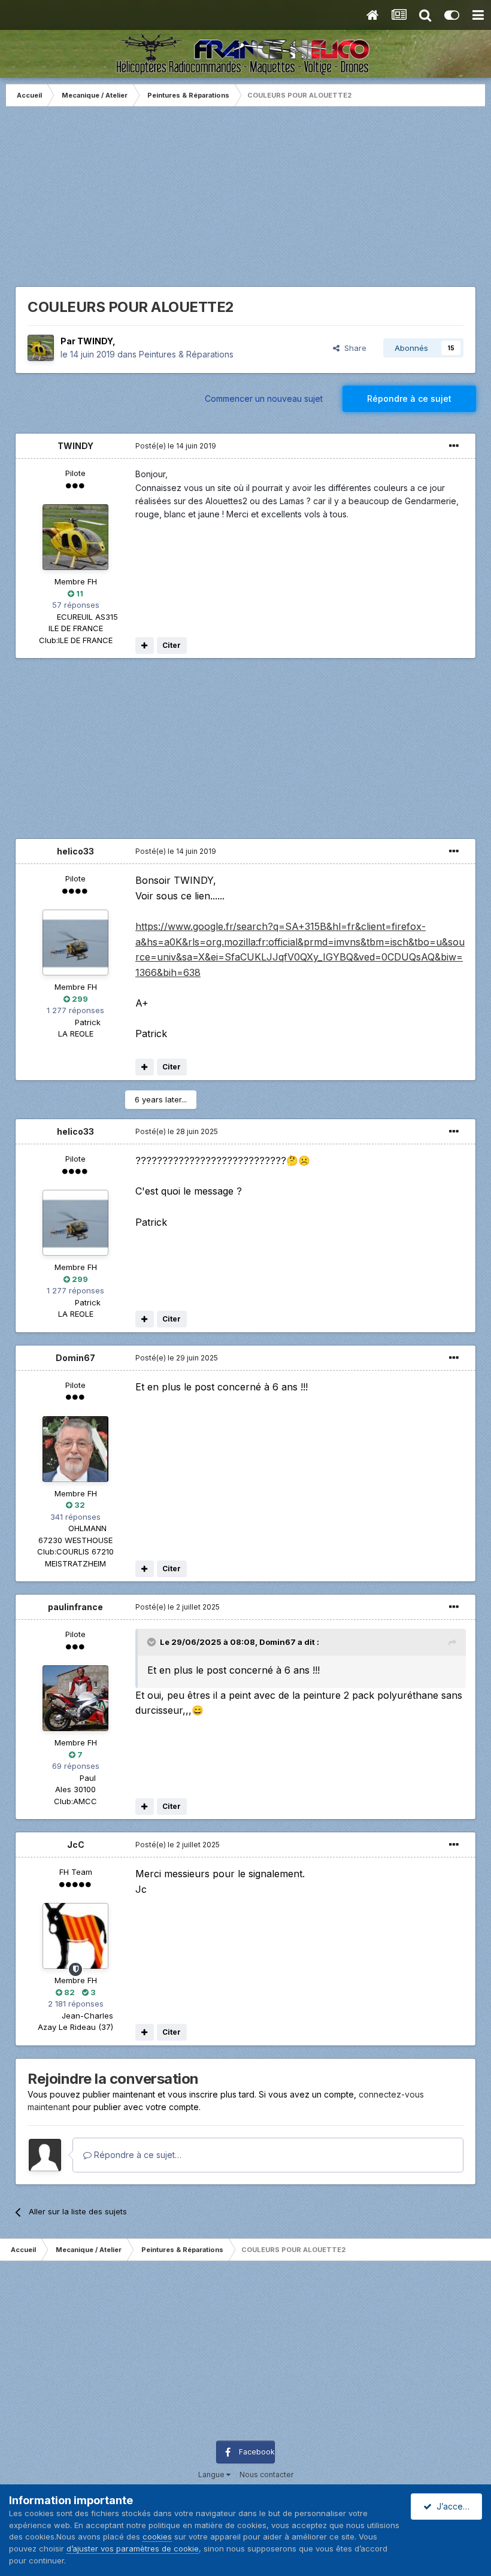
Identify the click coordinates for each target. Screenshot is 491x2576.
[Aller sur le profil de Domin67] (75, 1449)
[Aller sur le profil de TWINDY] (41, 348)
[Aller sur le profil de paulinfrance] (75, 1698)
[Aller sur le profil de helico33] (75, 942)
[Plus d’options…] (454, 446)
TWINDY (95, 341)
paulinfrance (75, 1607)
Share (353, 348)
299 (79, 999)
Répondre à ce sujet (409, 398)
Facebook (257, 2452)
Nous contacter (266, 2475)
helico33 (75, 851)
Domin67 (75, 1358)
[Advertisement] (245, 202)
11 (79, 593)
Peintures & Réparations (186, 354)
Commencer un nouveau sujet (264, 398)
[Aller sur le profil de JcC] (75, 1936)
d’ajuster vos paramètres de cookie (133, 2548)
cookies (157, 2536)
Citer (172, 645)
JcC (76, 1845)
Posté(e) (176, 446)
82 (69, 1992)
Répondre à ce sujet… (137, 2155)
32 (79, 1505)
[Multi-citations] (145, 645)
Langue (212, 2475)
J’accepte (454, 2506)
